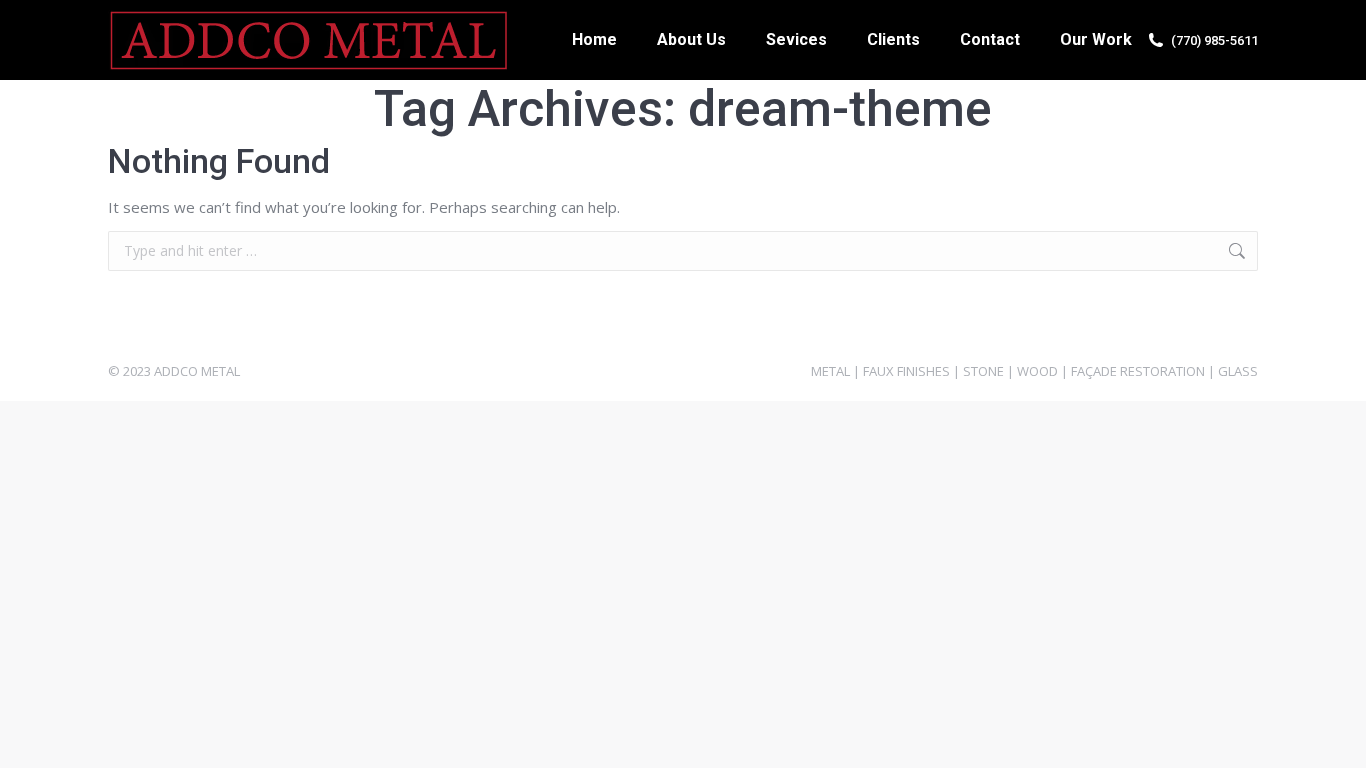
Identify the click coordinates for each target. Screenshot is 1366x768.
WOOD (1037, 371)
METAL (830, 371)
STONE (983, 371)
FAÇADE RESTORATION (1138, 371)
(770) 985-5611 (1214, 40)
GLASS (1238, 371)
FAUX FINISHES (906, 371)
